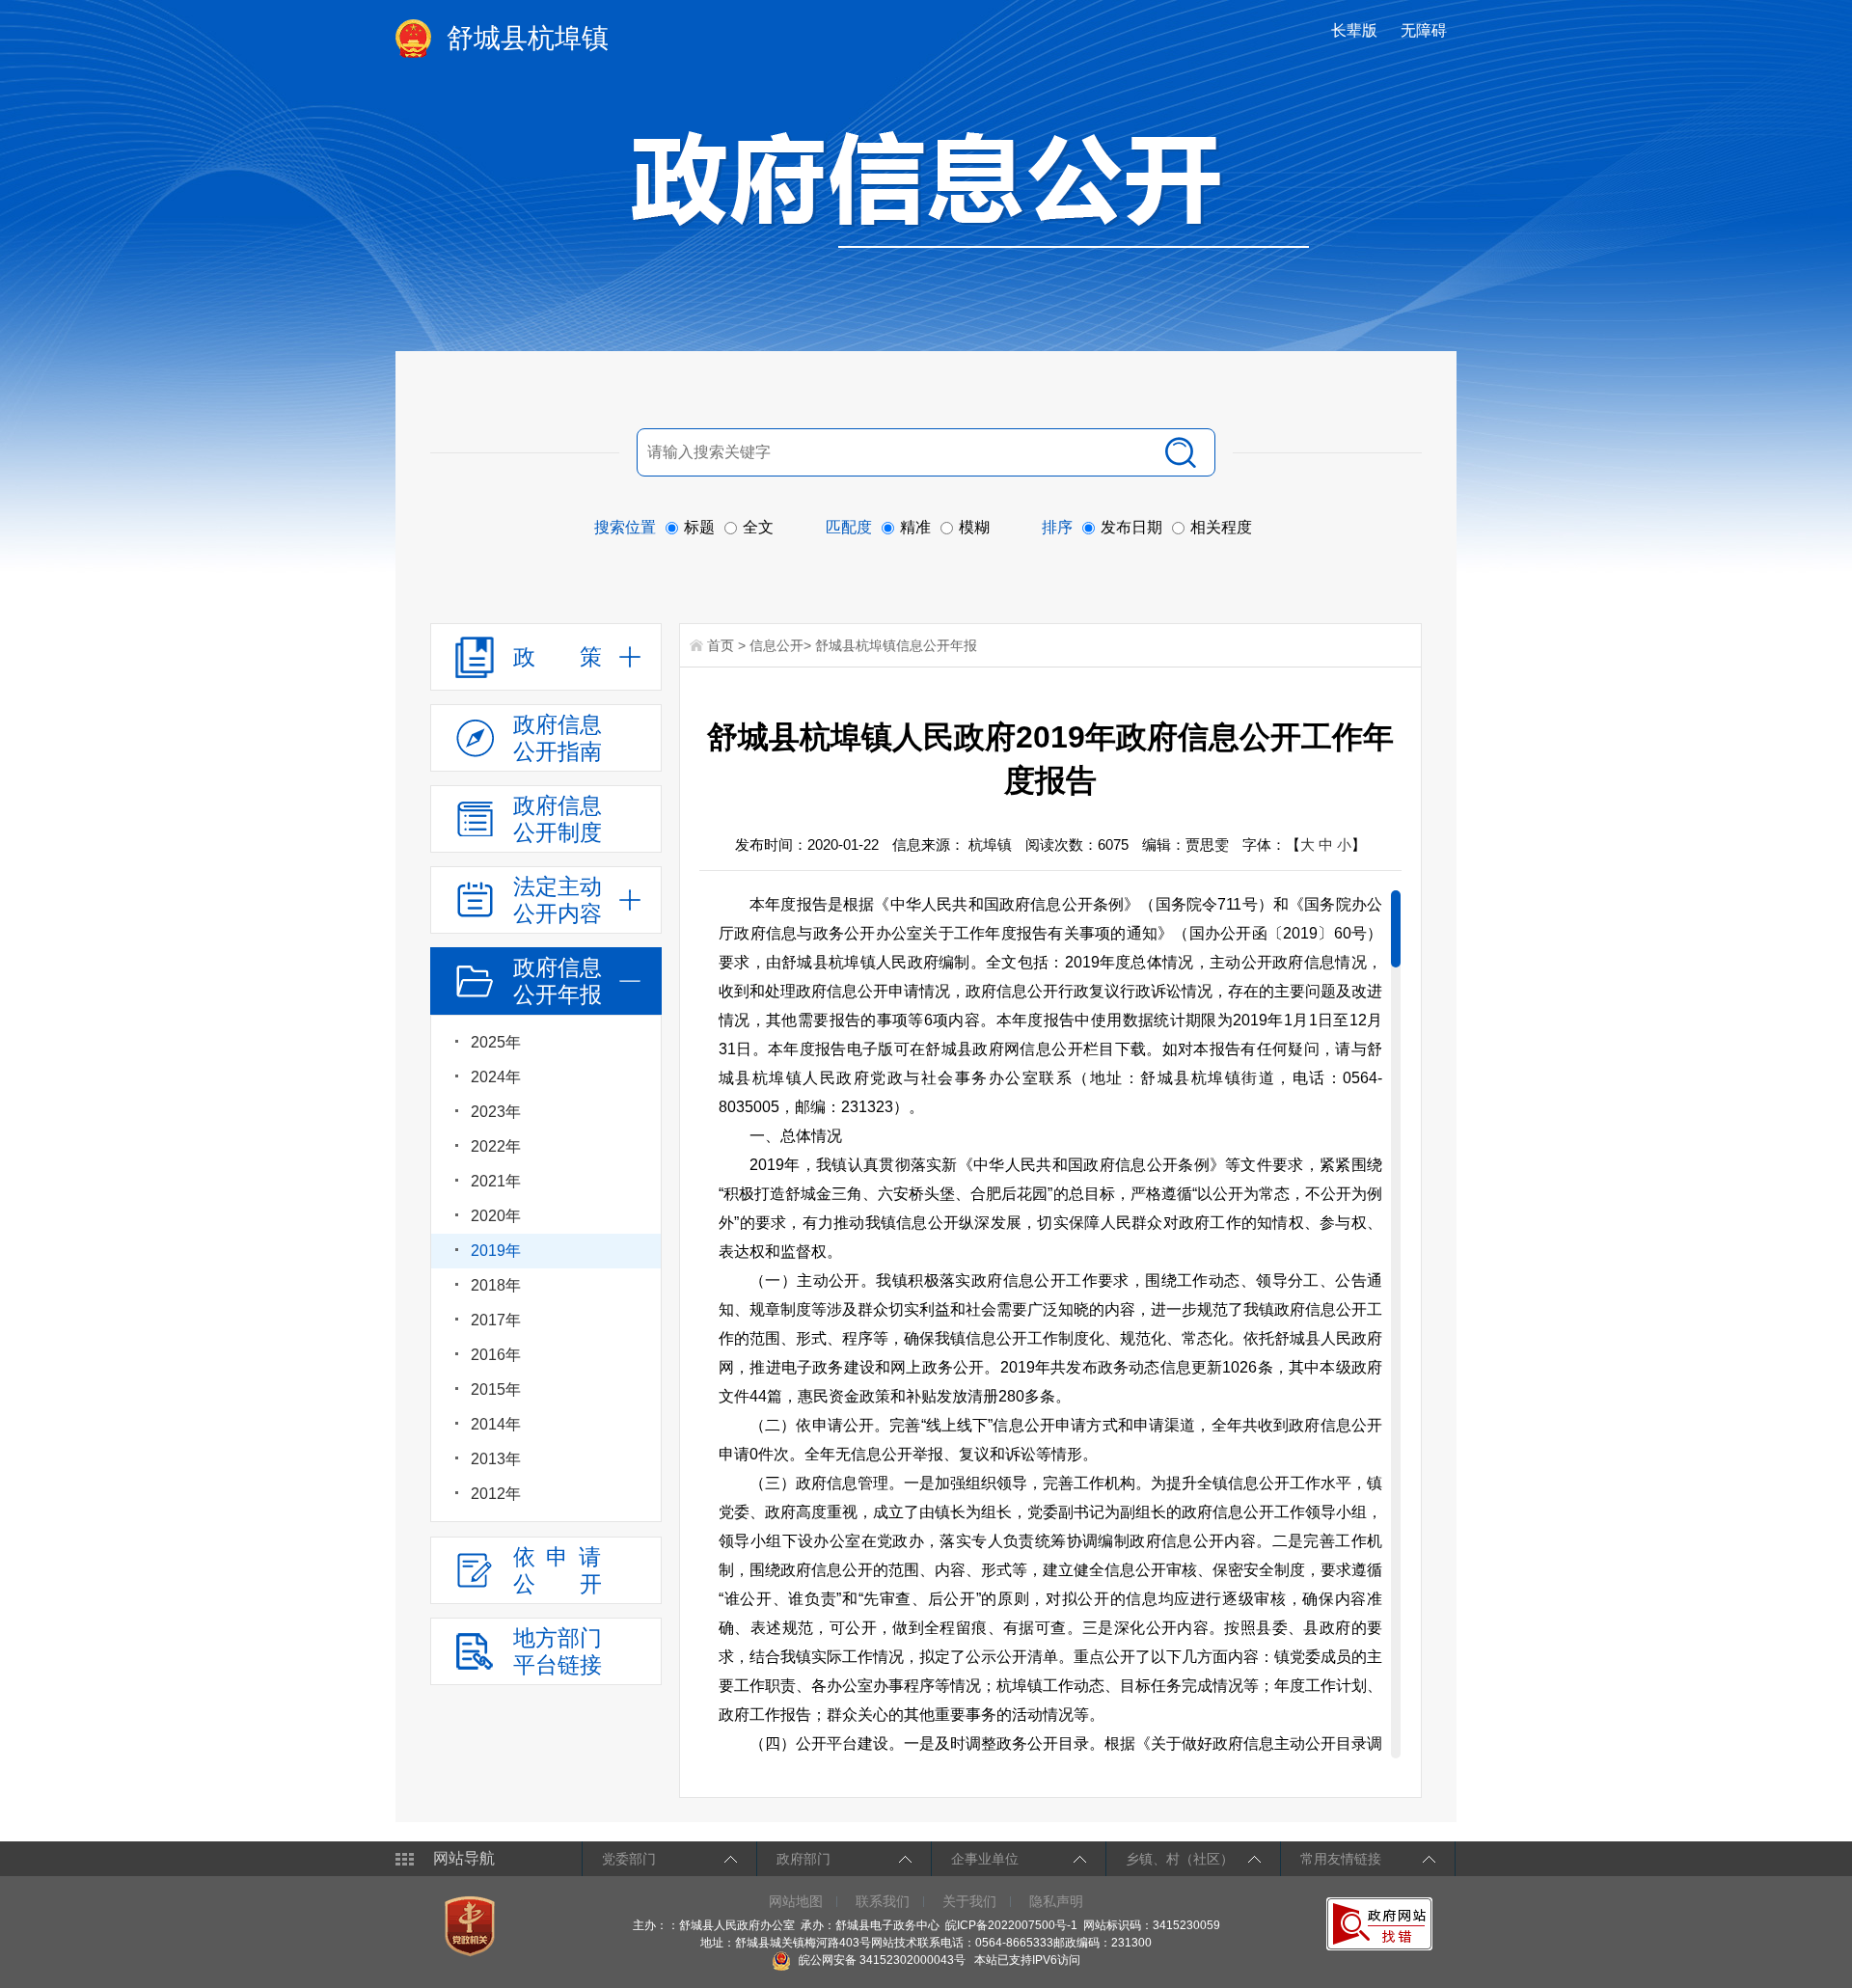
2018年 (496, 1285)
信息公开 (776, 645)
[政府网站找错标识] (1382, 1923)
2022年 (496, 1146)
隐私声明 (1056, 1901)
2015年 (496, 1389)
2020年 (496, 1216)
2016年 (496, 1355)
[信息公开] (970, 189)
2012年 (496, 1494)
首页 (721, 645)
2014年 (496, 1424)
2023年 (496, 1112)
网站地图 (796, 1901)
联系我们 (883, 1901)
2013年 (496, 1459)
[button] (1356, 30)
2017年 (496, 1320)
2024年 (496, 1077)
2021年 (496, 1181)
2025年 (496, 1042)
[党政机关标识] (472, 1925)
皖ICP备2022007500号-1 (1011, 1925)
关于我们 (969, 1901)
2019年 (496, 1251)
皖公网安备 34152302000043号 (881, 1960)
